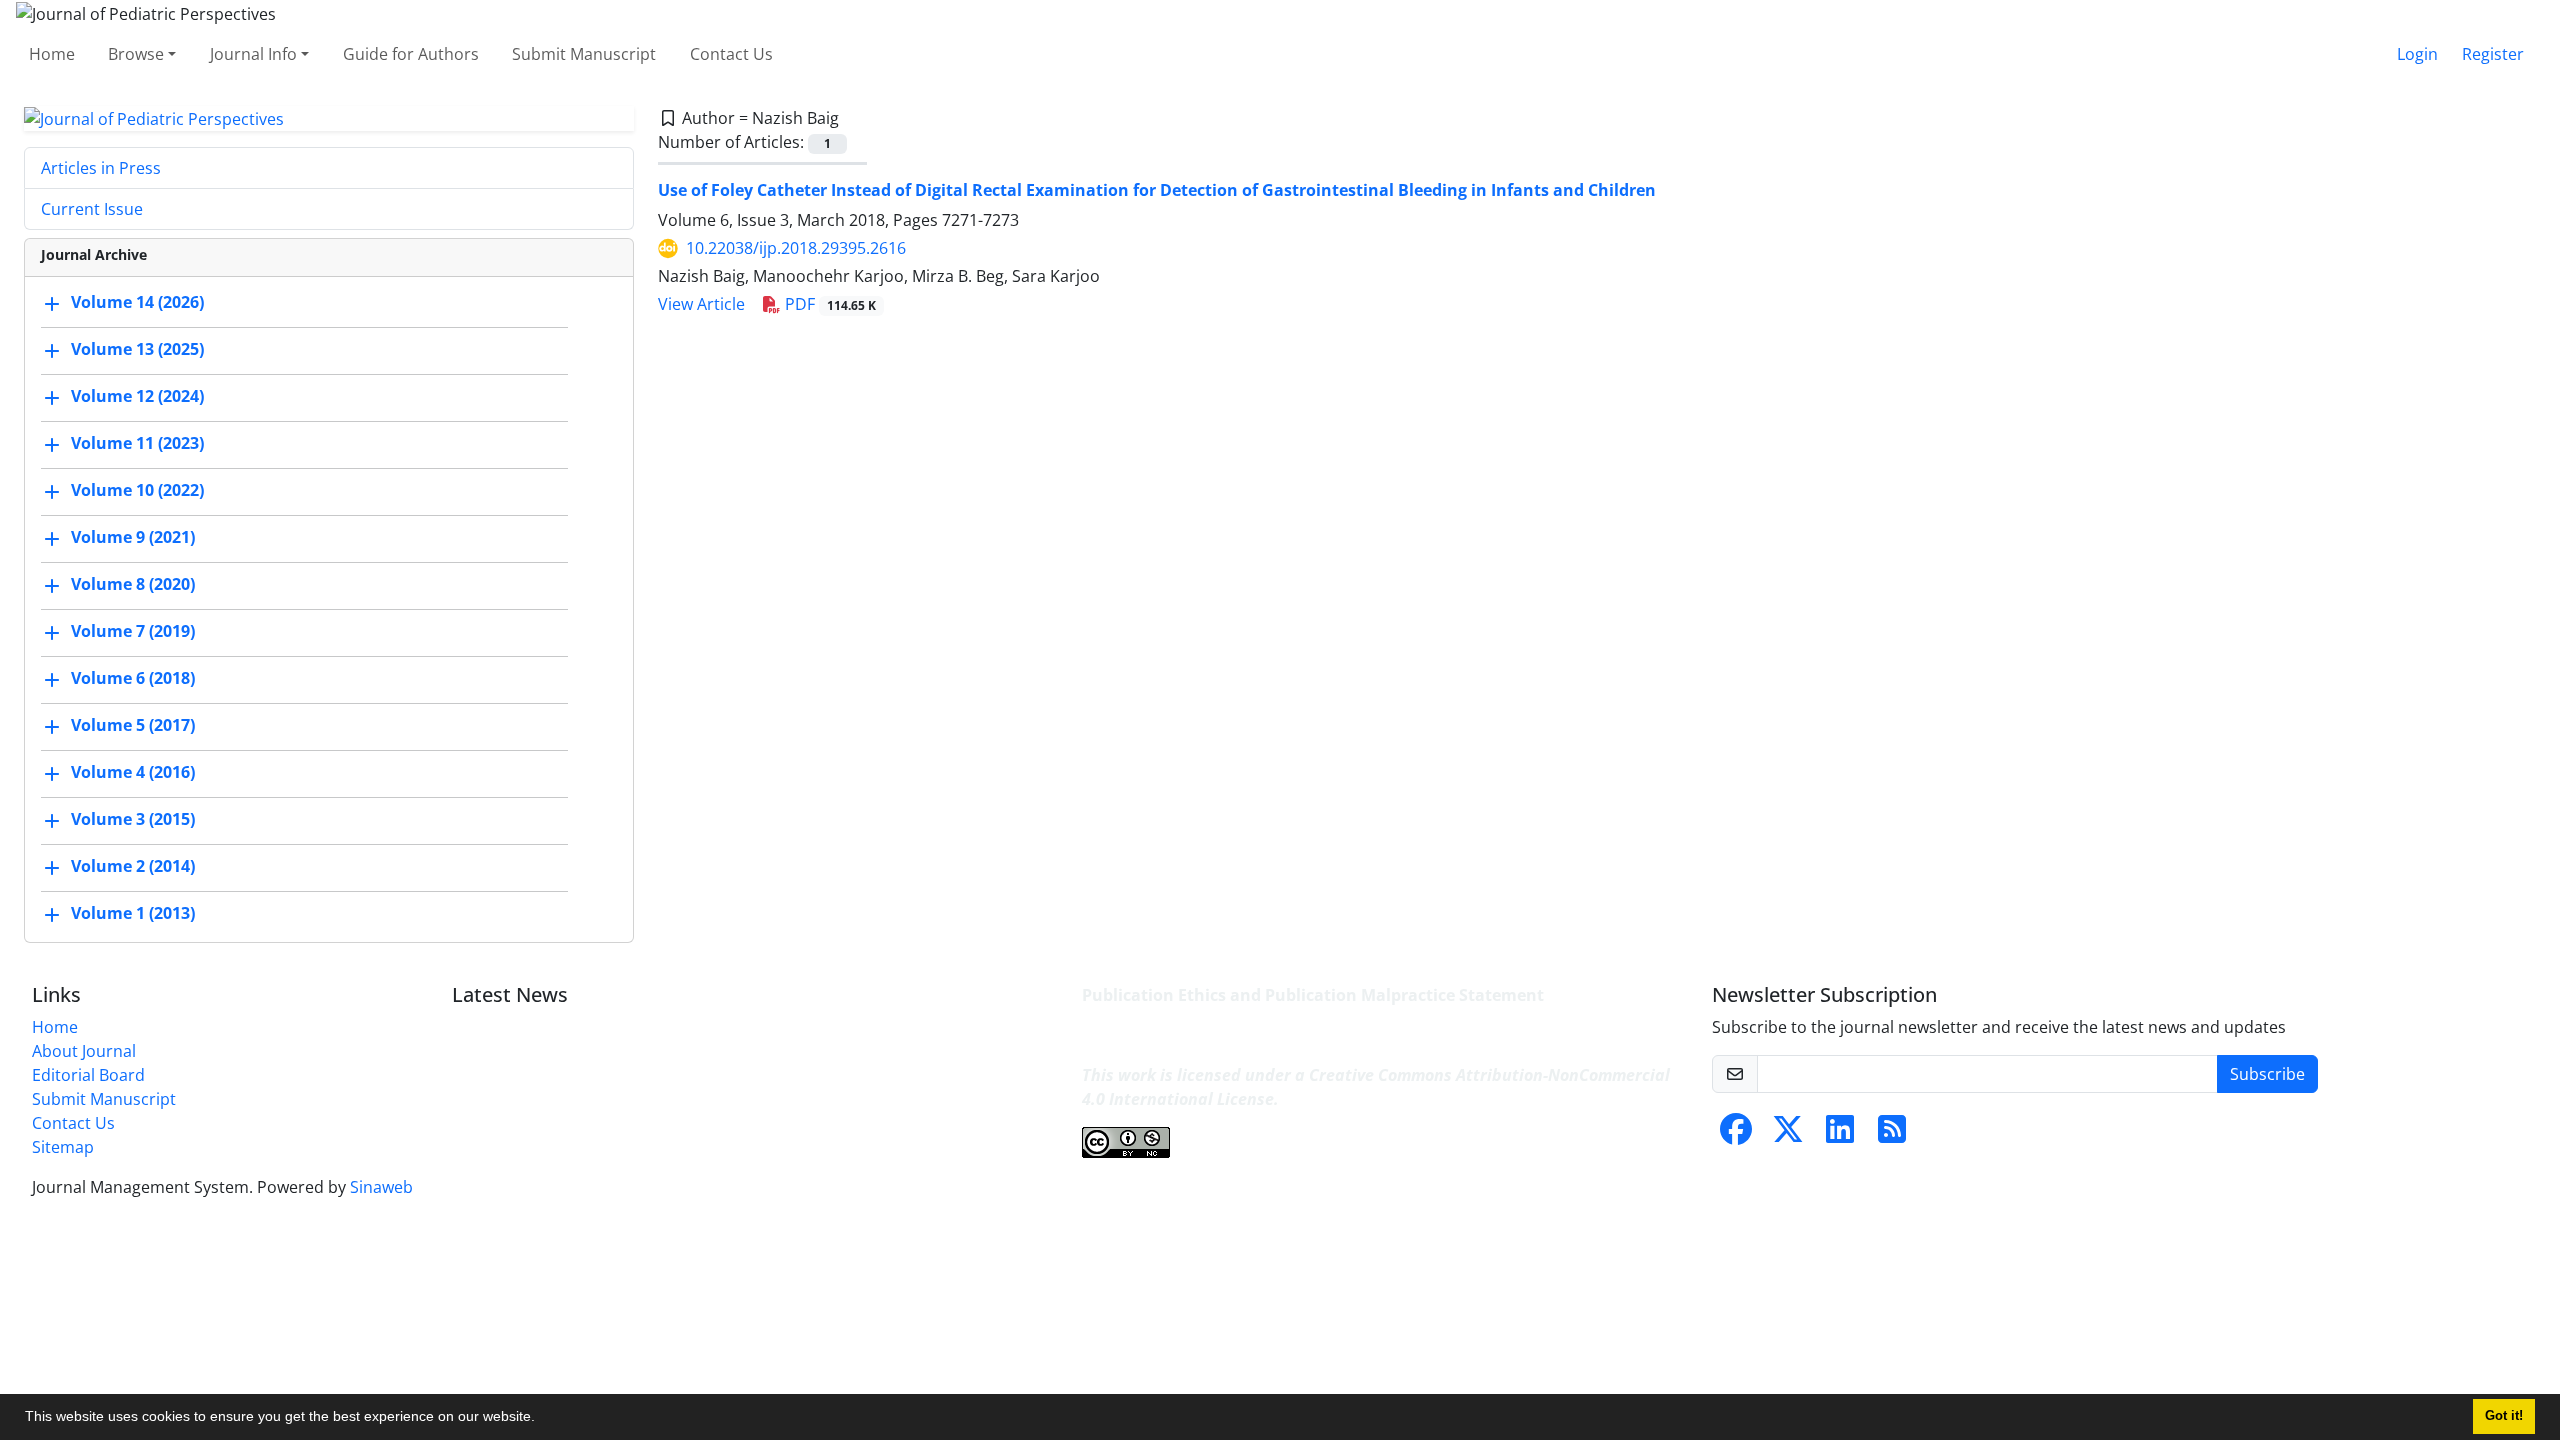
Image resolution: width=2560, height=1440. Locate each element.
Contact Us (731, 54)
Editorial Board (88, 1075)
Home (52, 54)
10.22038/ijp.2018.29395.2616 (796, 248)
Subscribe (2267, 1074)
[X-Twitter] (1788, 1135)
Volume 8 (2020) (133, 585)
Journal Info (253, 54)
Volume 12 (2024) (137, 397)
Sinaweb (381, 1187)
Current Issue (92, 209)
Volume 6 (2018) (133, 679)
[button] (542, 1419)
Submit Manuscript (584, 54)
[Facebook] (1736, 1135)
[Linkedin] (1840, 1135)
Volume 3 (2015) (133, 820)
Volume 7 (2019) (133, 632)
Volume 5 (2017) (133, 726)
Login (2417, 54)
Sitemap (63, 1147)
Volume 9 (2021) (133, 538)
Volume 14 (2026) (137, 303)
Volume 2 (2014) (133, 867)
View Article (701, 304)
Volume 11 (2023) (137, 444)
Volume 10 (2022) (137, 491)
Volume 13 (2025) (137, 350)
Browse (136, 54)
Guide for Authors (411, 54)
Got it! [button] (2504, 1416)
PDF (828, 304)
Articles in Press (101, 168)
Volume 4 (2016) (133, 773)
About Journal (84, 1051)
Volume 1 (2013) (133, 914)
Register (2493, 54)
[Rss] (1892, 1135)
